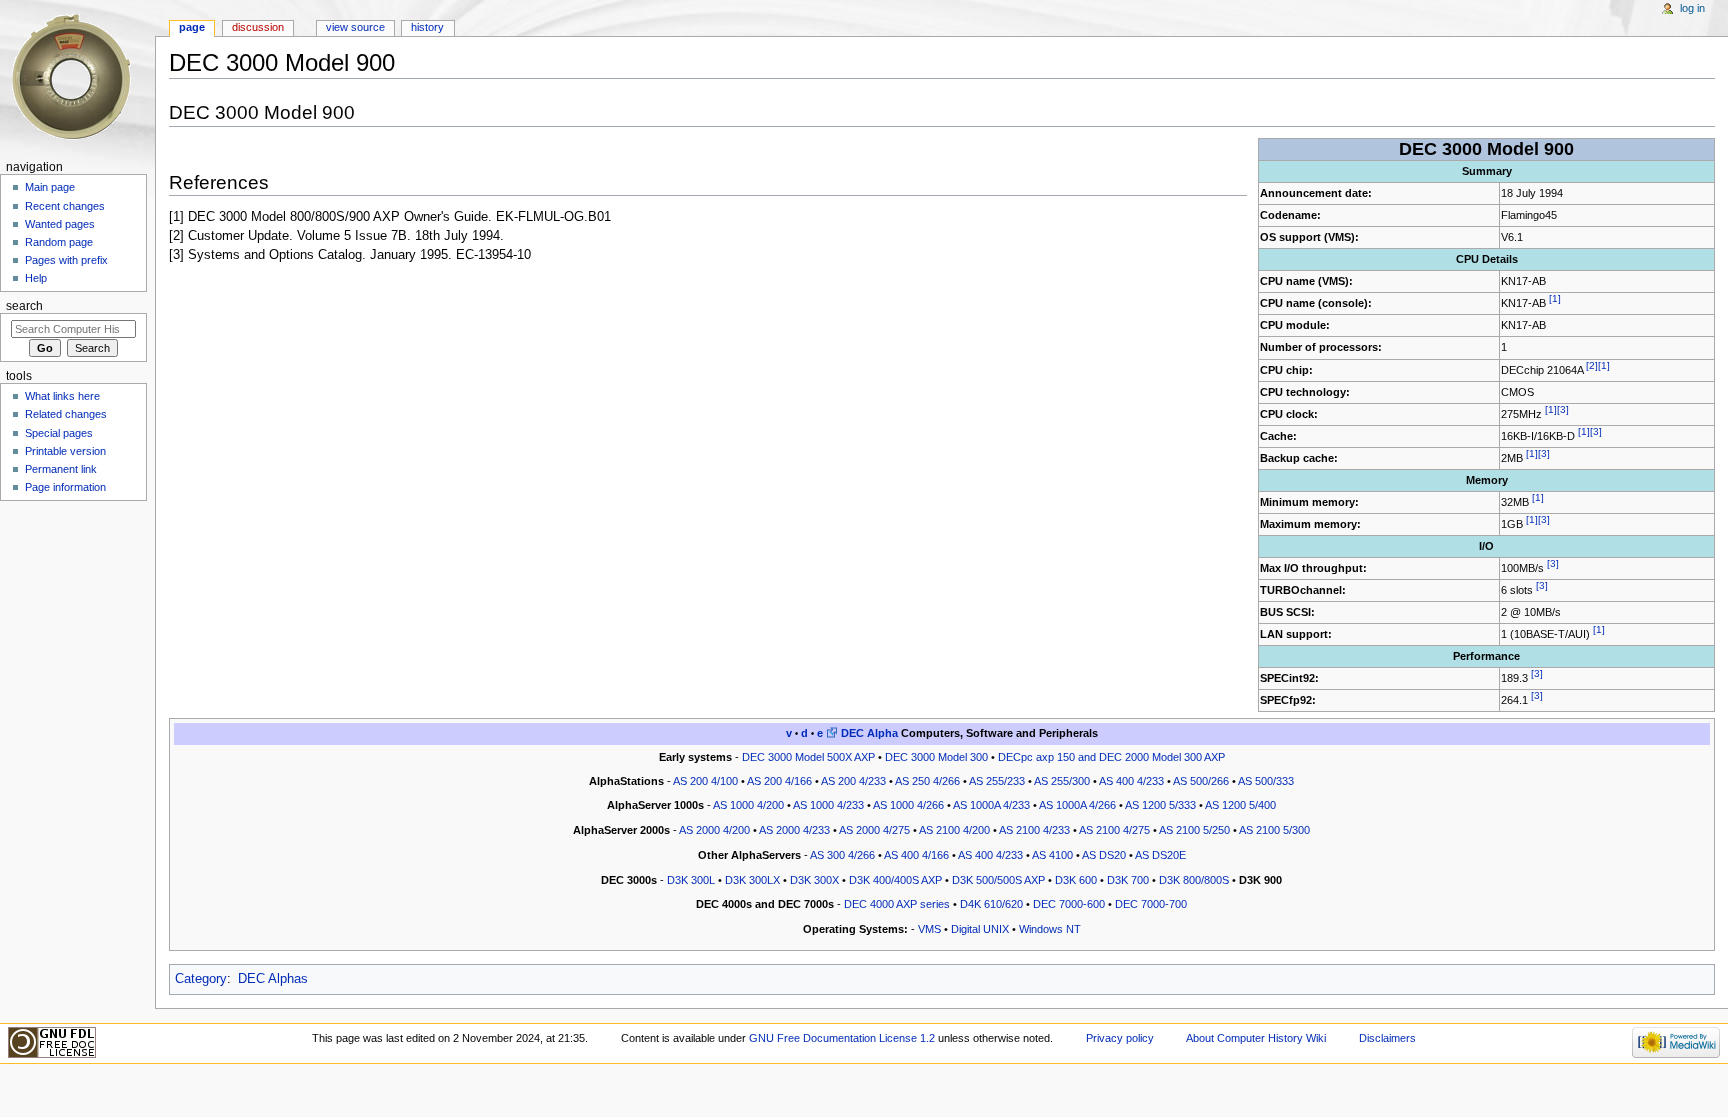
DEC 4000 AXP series (897, 904)
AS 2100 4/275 (1114, 830)
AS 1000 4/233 (828, 805)
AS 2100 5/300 (1274, 830)
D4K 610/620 (991, 904)
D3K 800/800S (1194, 880)
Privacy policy (1120, 1038)
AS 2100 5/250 (1194, 830)
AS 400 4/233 (1131, 781)
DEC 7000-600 (1069, 904)
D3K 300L (691, 880)
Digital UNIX (980, 929)
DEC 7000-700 (1151, 904)
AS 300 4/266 (842, 855)
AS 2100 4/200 (954, 830)
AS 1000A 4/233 (991, 805)
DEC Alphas (273, 979)
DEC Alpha (869, 733)
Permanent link (61, 469)
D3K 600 (1076, 880)
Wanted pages (60, 224)
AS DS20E (1160, 855)
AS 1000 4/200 (748, 805)
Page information (65, 487)
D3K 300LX (752, 880)
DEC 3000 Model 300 (936, 757)
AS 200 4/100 (705, 781)
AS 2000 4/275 (874, 830)
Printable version (65, 451)
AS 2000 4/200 (714, 830)
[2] (1592, 365)
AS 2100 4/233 (1034, 830)
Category (201, 979)
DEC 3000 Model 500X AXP (808, 757)
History (427, 27)
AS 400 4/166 (916, 855)
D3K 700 (1128, 880)
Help (36, 278)
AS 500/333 (1266, 781)
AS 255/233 (997, 781)
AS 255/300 (1062, 781)
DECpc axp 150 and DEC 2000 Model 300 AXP (1111, 757)
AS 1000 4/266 (908, 805)
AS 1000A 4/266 (1077, 805)
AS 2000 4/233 (794, 830)
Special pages (59, 433)
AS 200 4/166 (779, 781)
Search (24, 306)
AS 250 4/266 (927, 781)
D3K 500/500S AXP (998, 880)
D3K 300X (814, 880)
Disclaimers (1387, 1038)
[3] (1563, 409)
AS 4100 (1052, 855)
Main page (50, 187)
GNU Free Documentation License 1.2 (842, 1038)
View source (355, 27)
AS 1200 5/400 (1240, 805)
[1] (1555, 299)
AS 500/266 (1201, 781)
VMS (929, 929)
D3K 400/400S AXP (895, 880)
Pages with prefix (66, 260)
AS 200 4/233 (853, 781)
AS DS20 (1104, 855)
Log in (1692, 8)
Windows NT (1050, 929)
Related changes (66, 414)
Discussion (258, 27)
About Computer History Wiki (1256, 1038)
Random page (59, 242)
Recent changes (65, 206)
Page (192, 27)
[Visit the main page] (77, 77)
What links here (62, 396)
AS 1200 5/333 (1160, 805)
